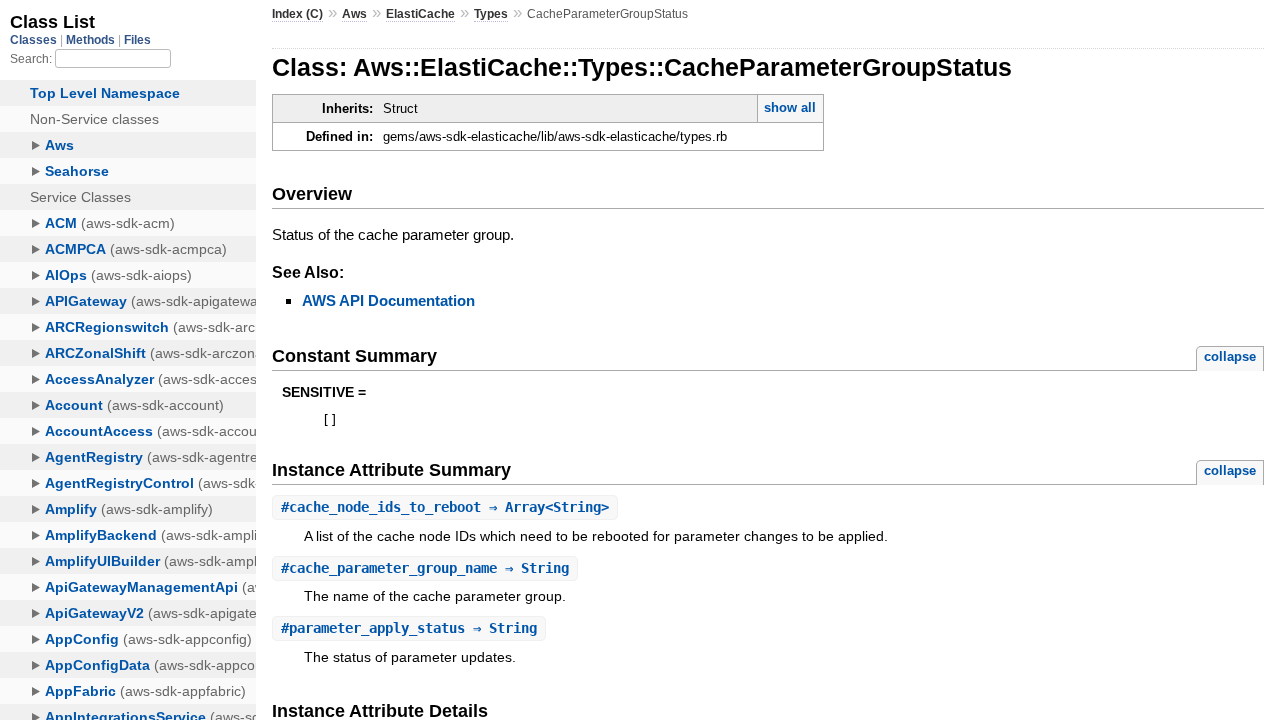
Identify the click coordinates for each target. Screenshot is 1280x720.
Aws (354, 14)
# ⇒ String (425, 568)
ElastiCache (420, 14)
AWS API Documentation (388, 300)
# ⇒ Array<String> (445, 507)
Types (491, 14)
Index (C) (297, 14)
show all (790, 107)
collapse (1230, 356)
